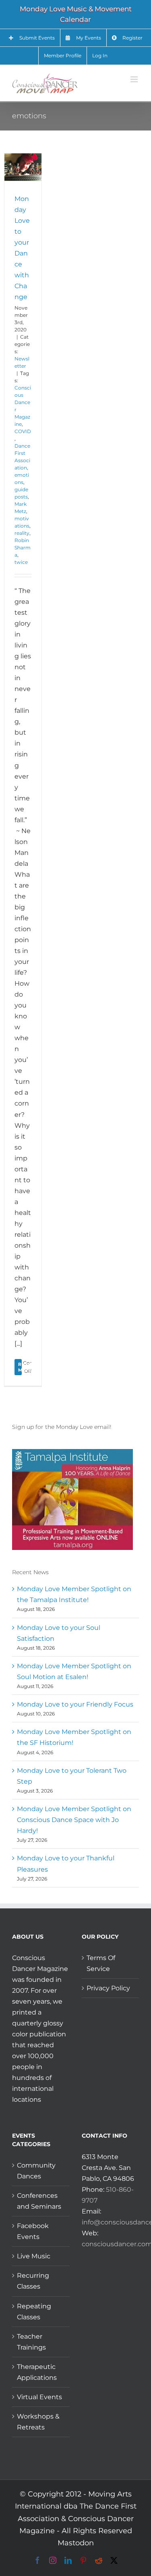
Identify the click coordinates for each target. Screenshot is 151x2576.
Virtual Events (39, 2397)
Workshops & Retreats (38, 2422)
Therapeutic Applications (37, 2372)
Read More (25, 1367)
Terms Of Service (101, 1963)
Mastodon (76, 2543)
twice (21, 562)
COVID (23, 431)
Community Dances (36, 2171)
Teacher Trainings (31, 2342)
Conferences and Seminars (39, 2201)
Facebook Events (33, 2231)
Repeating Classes (34, 2312)
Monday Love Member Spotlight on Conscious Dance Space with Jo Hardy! (74, 1820)
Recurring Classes (33, 2281)
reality (22, 533)
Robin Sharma (23, 548)
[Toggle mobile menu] (135, 79)
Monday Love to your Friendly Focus (75, 1704)
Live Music (34, 2256)
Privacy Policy (108, 1988)
